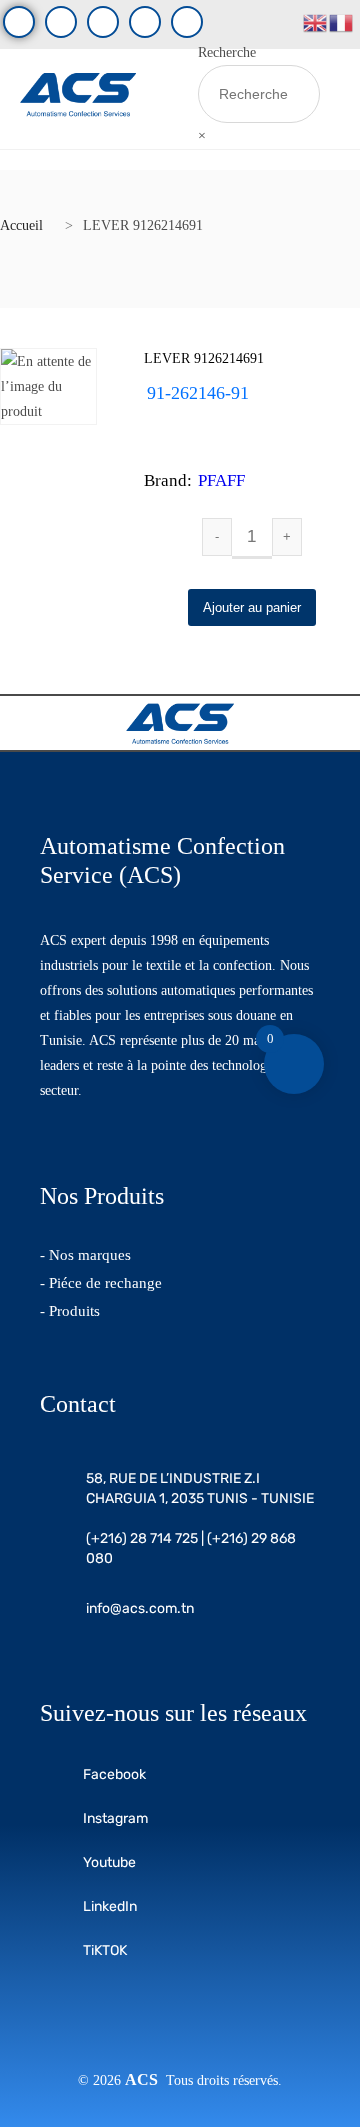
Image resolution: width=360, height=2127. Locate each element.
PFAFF (221, 480)
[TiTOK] (187, 22)
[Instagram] (103, 22)
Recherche (227, 52)
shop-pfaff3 (220, 418)
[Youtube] (61, 22)
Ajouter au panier (252, 607)
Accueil (21, 225)
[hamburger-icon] (168, 99)
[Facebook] (19, 22)
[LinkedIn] (145, 22)
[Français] (342, 21)
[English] (316, 21)
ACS (145, 2079)
